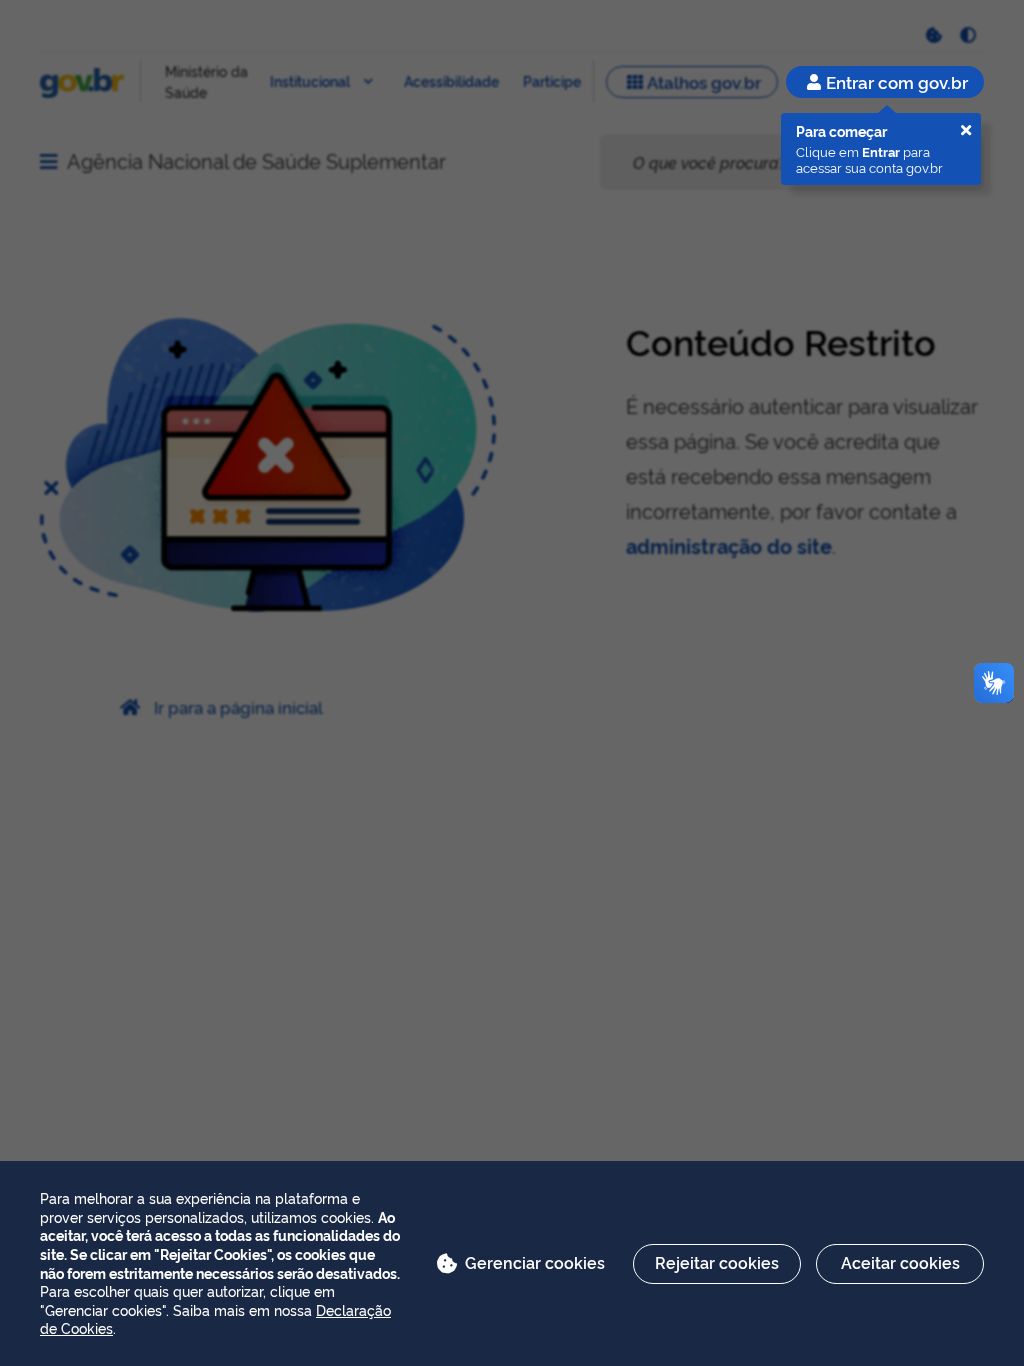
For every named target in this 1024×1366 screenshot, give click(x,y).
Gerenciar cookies (535, 1262)
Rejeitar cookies (717, 1262)
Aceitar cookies (900, 1262)
